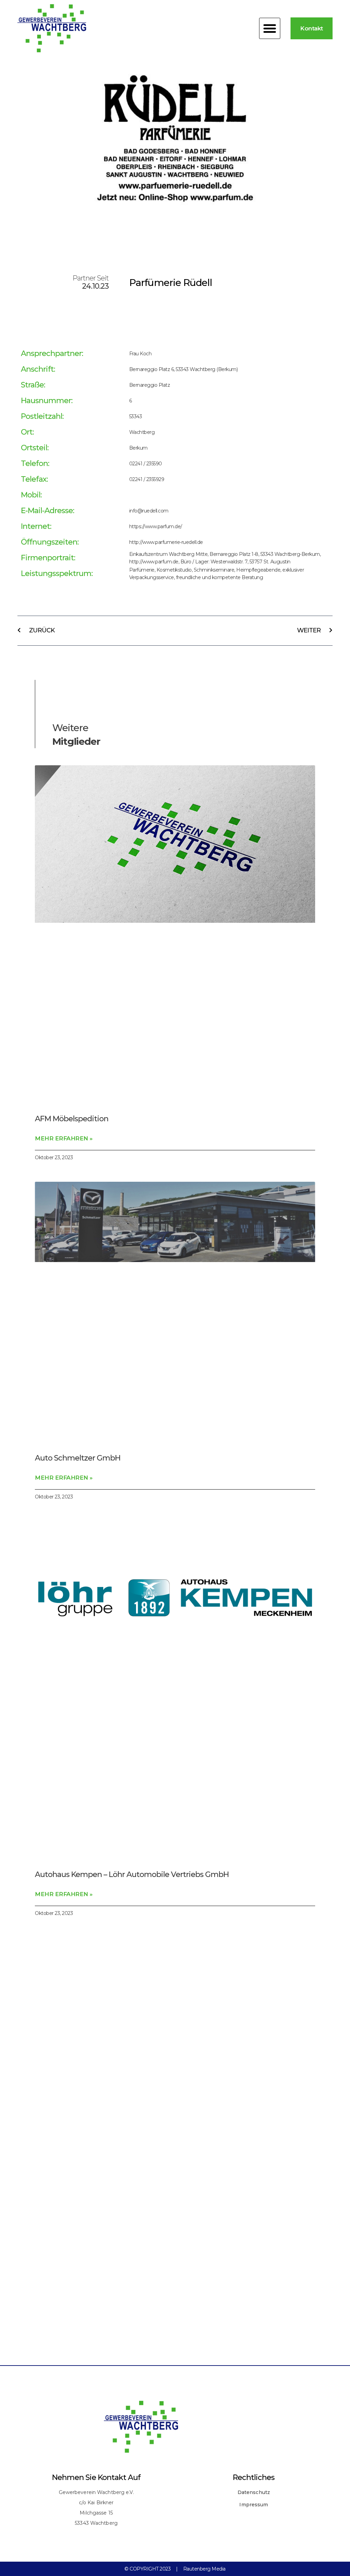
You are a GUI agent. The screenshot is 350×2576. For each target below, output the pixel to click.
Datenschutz (254, 2492)
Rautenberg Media (204, 2569)
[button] (270, 28)
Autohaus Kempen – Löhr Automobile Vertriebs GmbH (132, 1874)
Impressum (254, 2505)
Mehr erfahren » (64, 1138)
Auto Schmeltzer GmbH (78, 1458)
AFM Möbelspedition (72, 1119)
